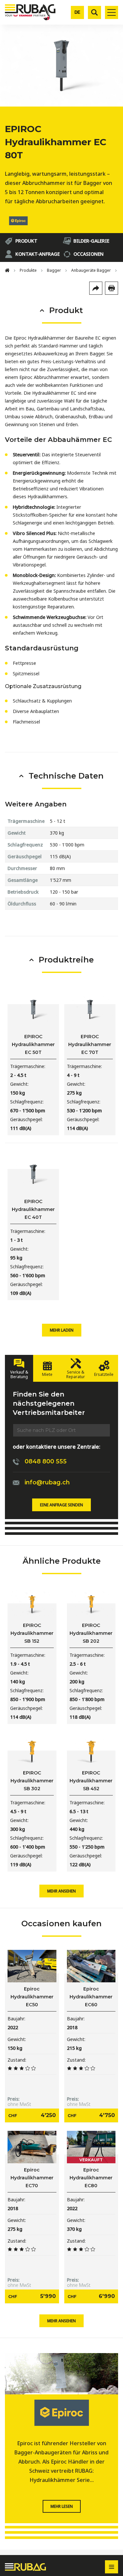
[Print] (112, 288)
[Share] (96, 288)
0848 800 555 (46, 1461)
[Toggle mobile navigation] (112, 12)
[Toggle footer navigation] (112, 2567)
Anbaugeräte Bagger (91, 270)
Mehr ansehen (61, 1891)
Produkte (28, 270)
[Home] (7, 270)
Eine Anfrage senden (61, 1505)
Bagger (54, 270)
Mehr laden (62, 1330)
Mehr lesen (62, 2506)
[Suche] (94, 12)
